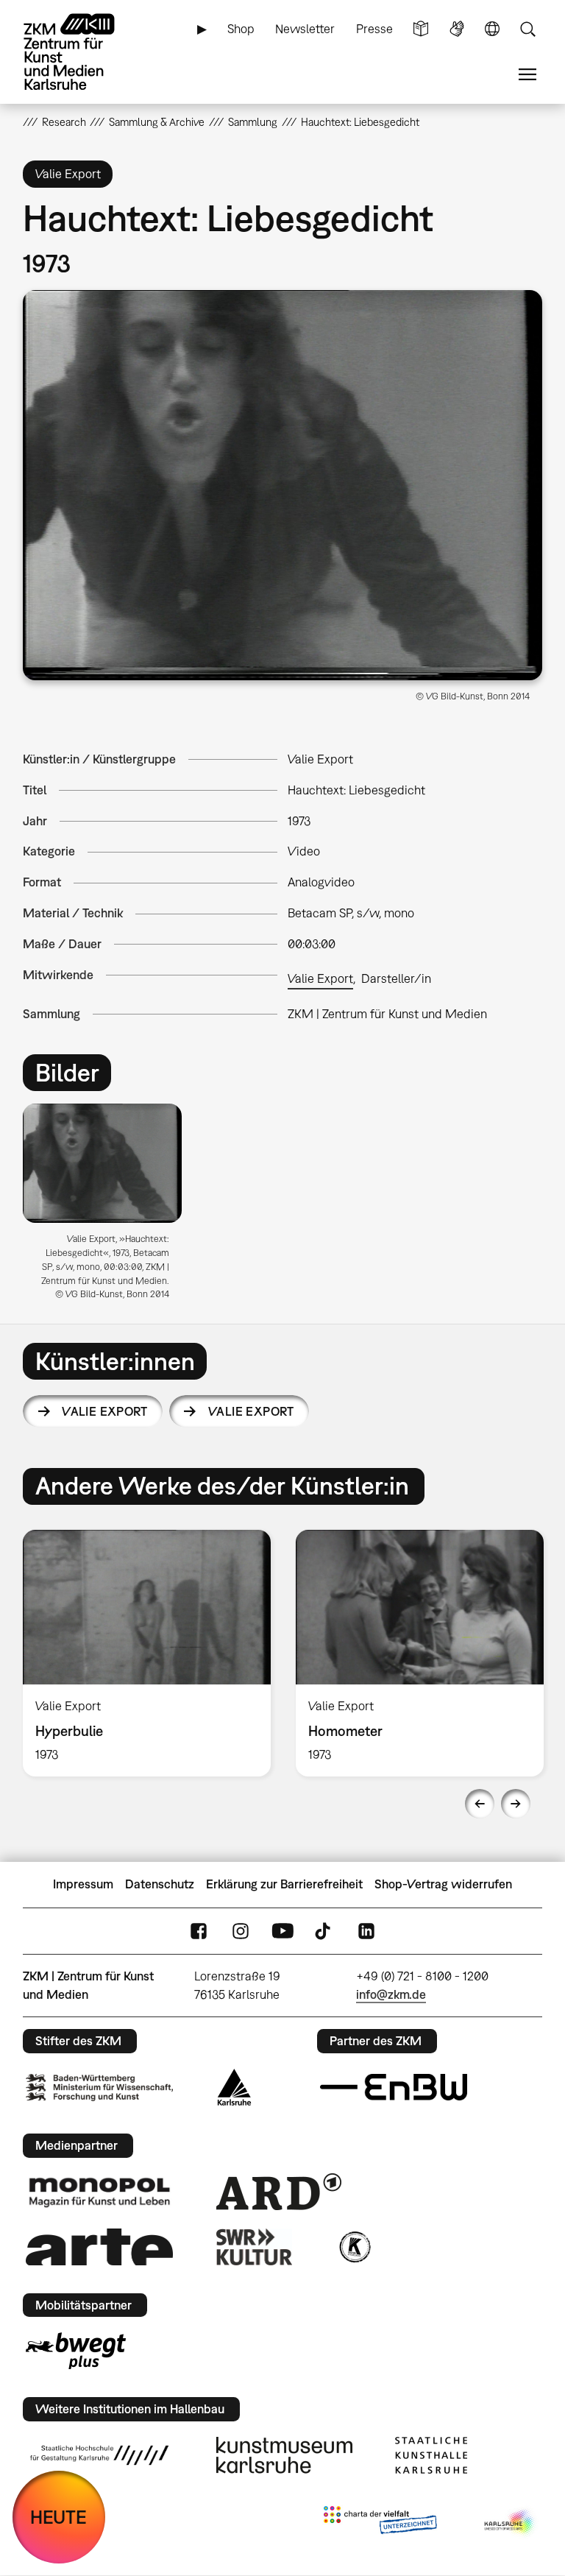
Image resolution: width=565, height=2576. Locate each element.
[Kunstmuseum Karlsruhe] (284, 2455)
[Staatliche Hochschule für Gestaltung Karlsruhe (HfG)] (99, 2455)
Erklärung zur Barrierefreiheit (284, 1884)
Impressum (83, 1884)
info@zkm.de (391, 1994)
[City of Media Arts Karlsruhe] (511, 2523)
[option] (109, 1207)
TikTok (324, 1931)
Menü (527, 75)
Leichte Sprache (421, 29)
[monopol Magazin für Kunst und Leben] (99, 2192)
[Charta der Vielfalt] (380, 2523)
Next (516, 1804)
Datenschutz (160, 1884)
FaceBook (199, 1931)
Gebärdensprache (457, 29)
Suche (527, 29)
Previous (480, 1804)
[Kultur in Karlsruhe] (354, 2247)
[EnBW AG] (394, 2087)
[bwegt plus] (76, 2351)
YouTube (282, 1931)
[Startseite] (82, 52)
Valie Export (320, 978)
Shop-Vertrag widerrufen (443, 1884)
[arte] (99, 2247)
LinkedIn (366, 1931)
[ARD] (279, 2192)
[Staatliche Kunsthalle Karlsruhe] (431, 2455)
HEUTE (58, 2517)
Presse (374, 29)
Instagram (241, 1931)
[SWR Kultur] (255, 2247)
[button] (283, 485)
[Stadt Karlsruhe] (234, 2087)
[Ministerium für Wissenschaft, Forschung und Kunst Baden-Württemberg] (99, 2088)
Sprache (492, 29)
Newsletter (305, 29)
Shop (241, 29)
